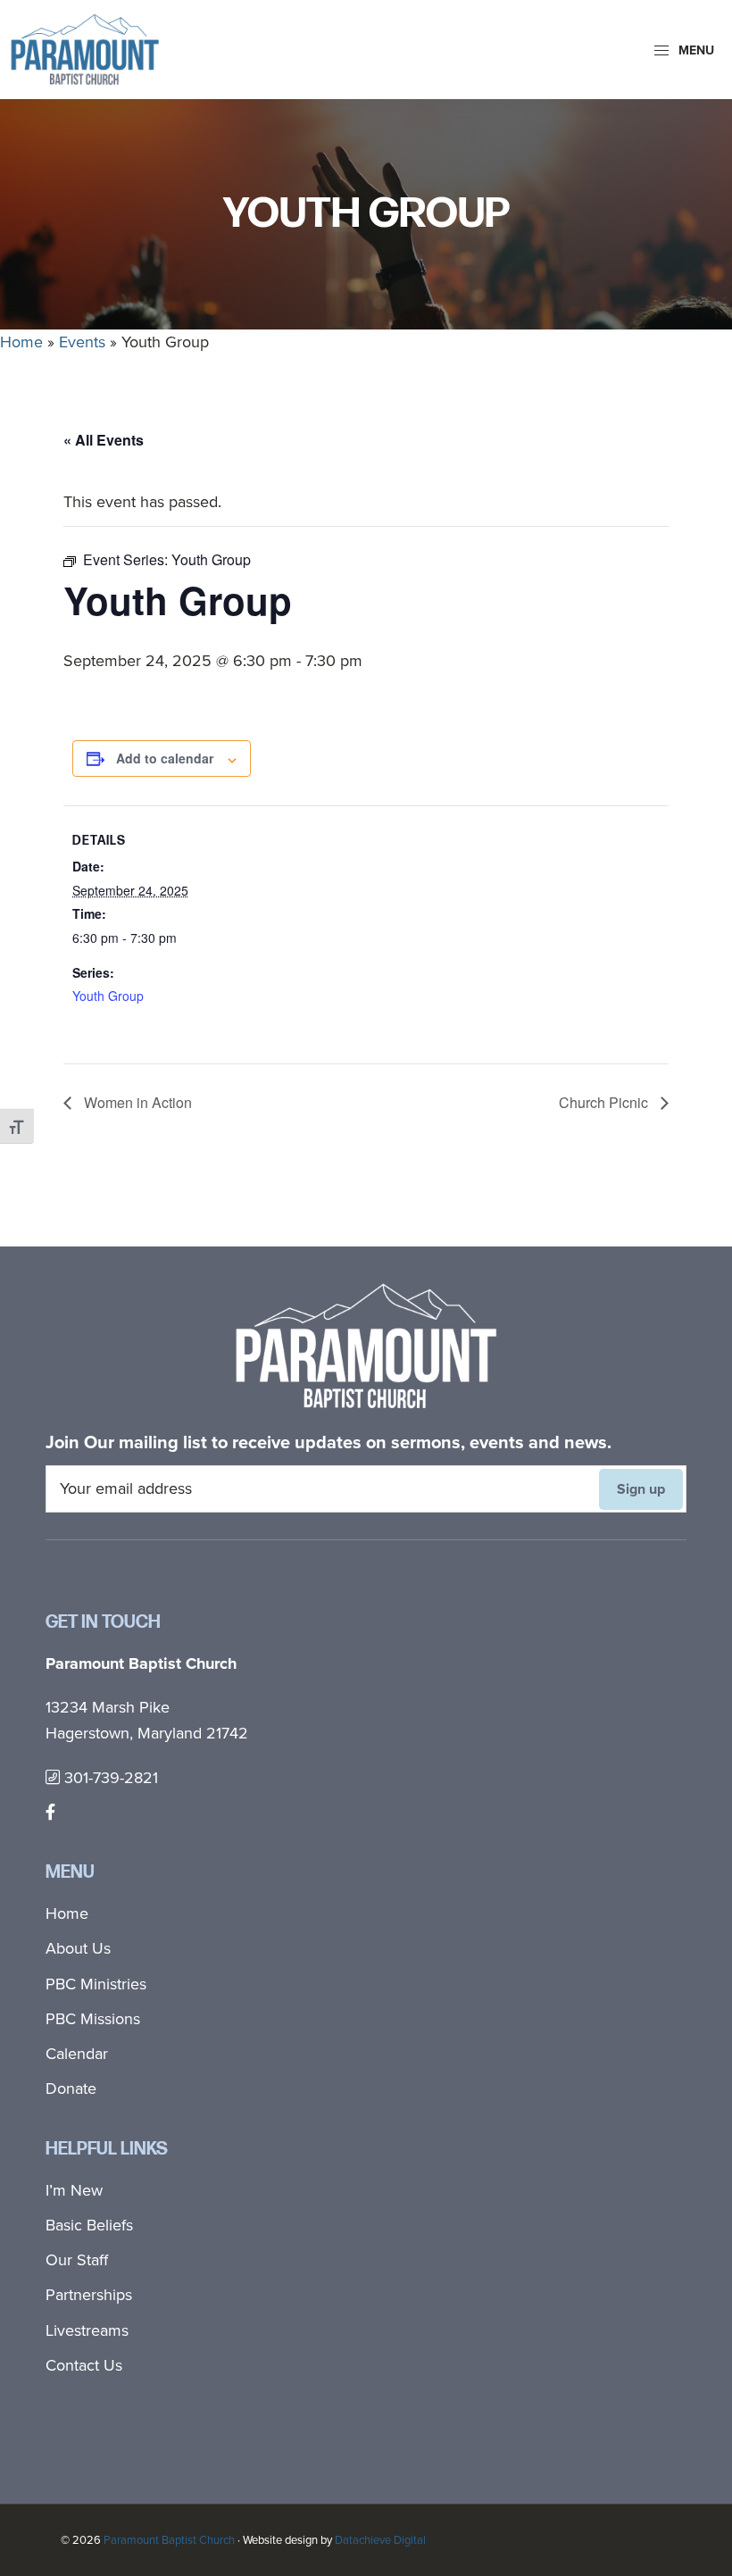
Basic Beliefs (89, 2225)
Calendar (77, 2054)
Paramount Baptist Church (169, 2540)
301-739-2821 (109, 1778)
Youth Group (108, 996)
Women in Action (136, 1102)
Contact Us (84, 2365)
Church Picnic (605, 1102)
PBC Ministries (96, 1984)
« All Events (104, 440)
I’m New (74, 2190)
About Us (78, 1948)
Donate (71, 2088)
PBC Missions (93, 2019)
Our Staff (77, 2260)
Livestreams (87, 2330)
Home (21, 342)
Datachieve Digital (380, 2540)
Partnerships (89, 2295)
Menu (695, 50)
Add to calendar (165, 758)
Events (82, 342)
